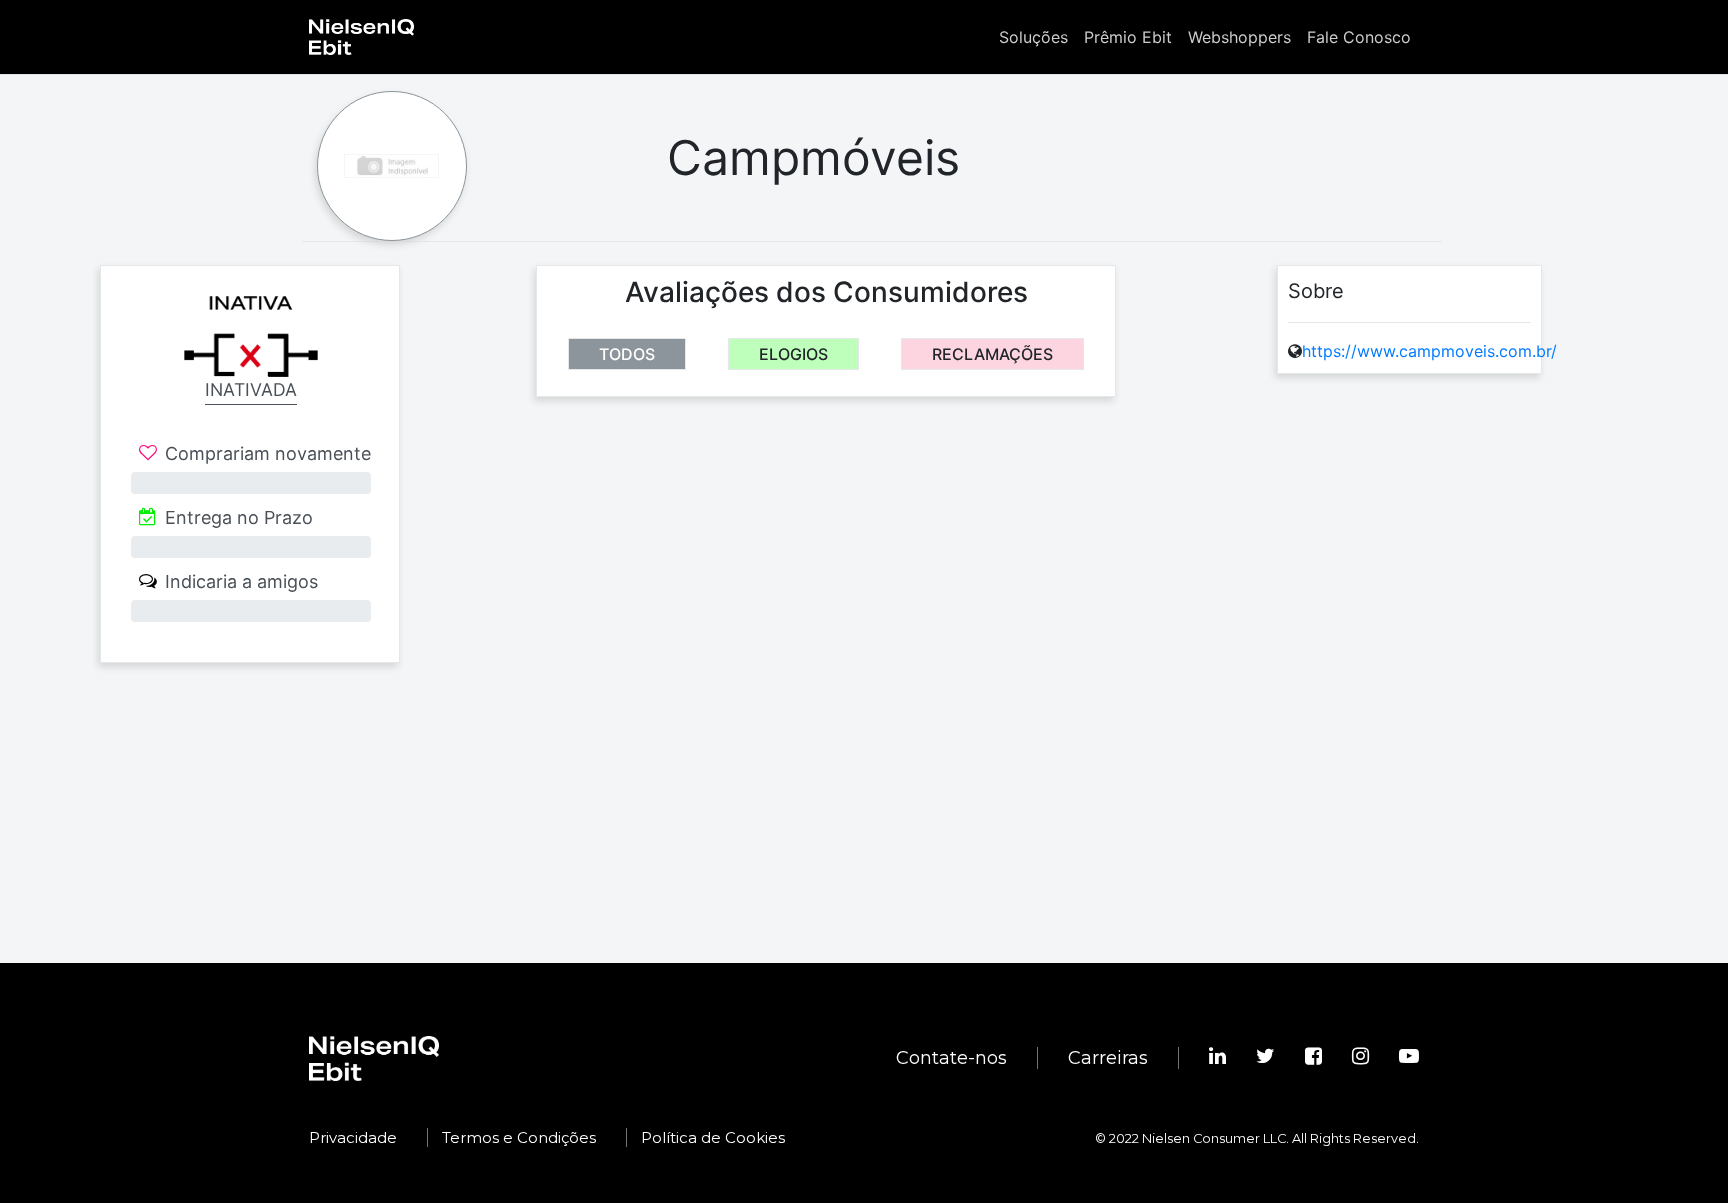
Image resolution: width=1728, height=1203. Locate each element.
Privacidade (353, 1137)
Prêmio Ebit (1128, 37)
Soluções (1033, 37)
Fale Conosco (1359, 37)
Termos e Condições (519, 1137)
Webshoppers (1239, 37)
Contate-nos (951, 1058)
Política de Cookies (713, 1137)
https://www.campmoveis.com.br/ (1429, 351)
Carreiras (1108, 1058)
